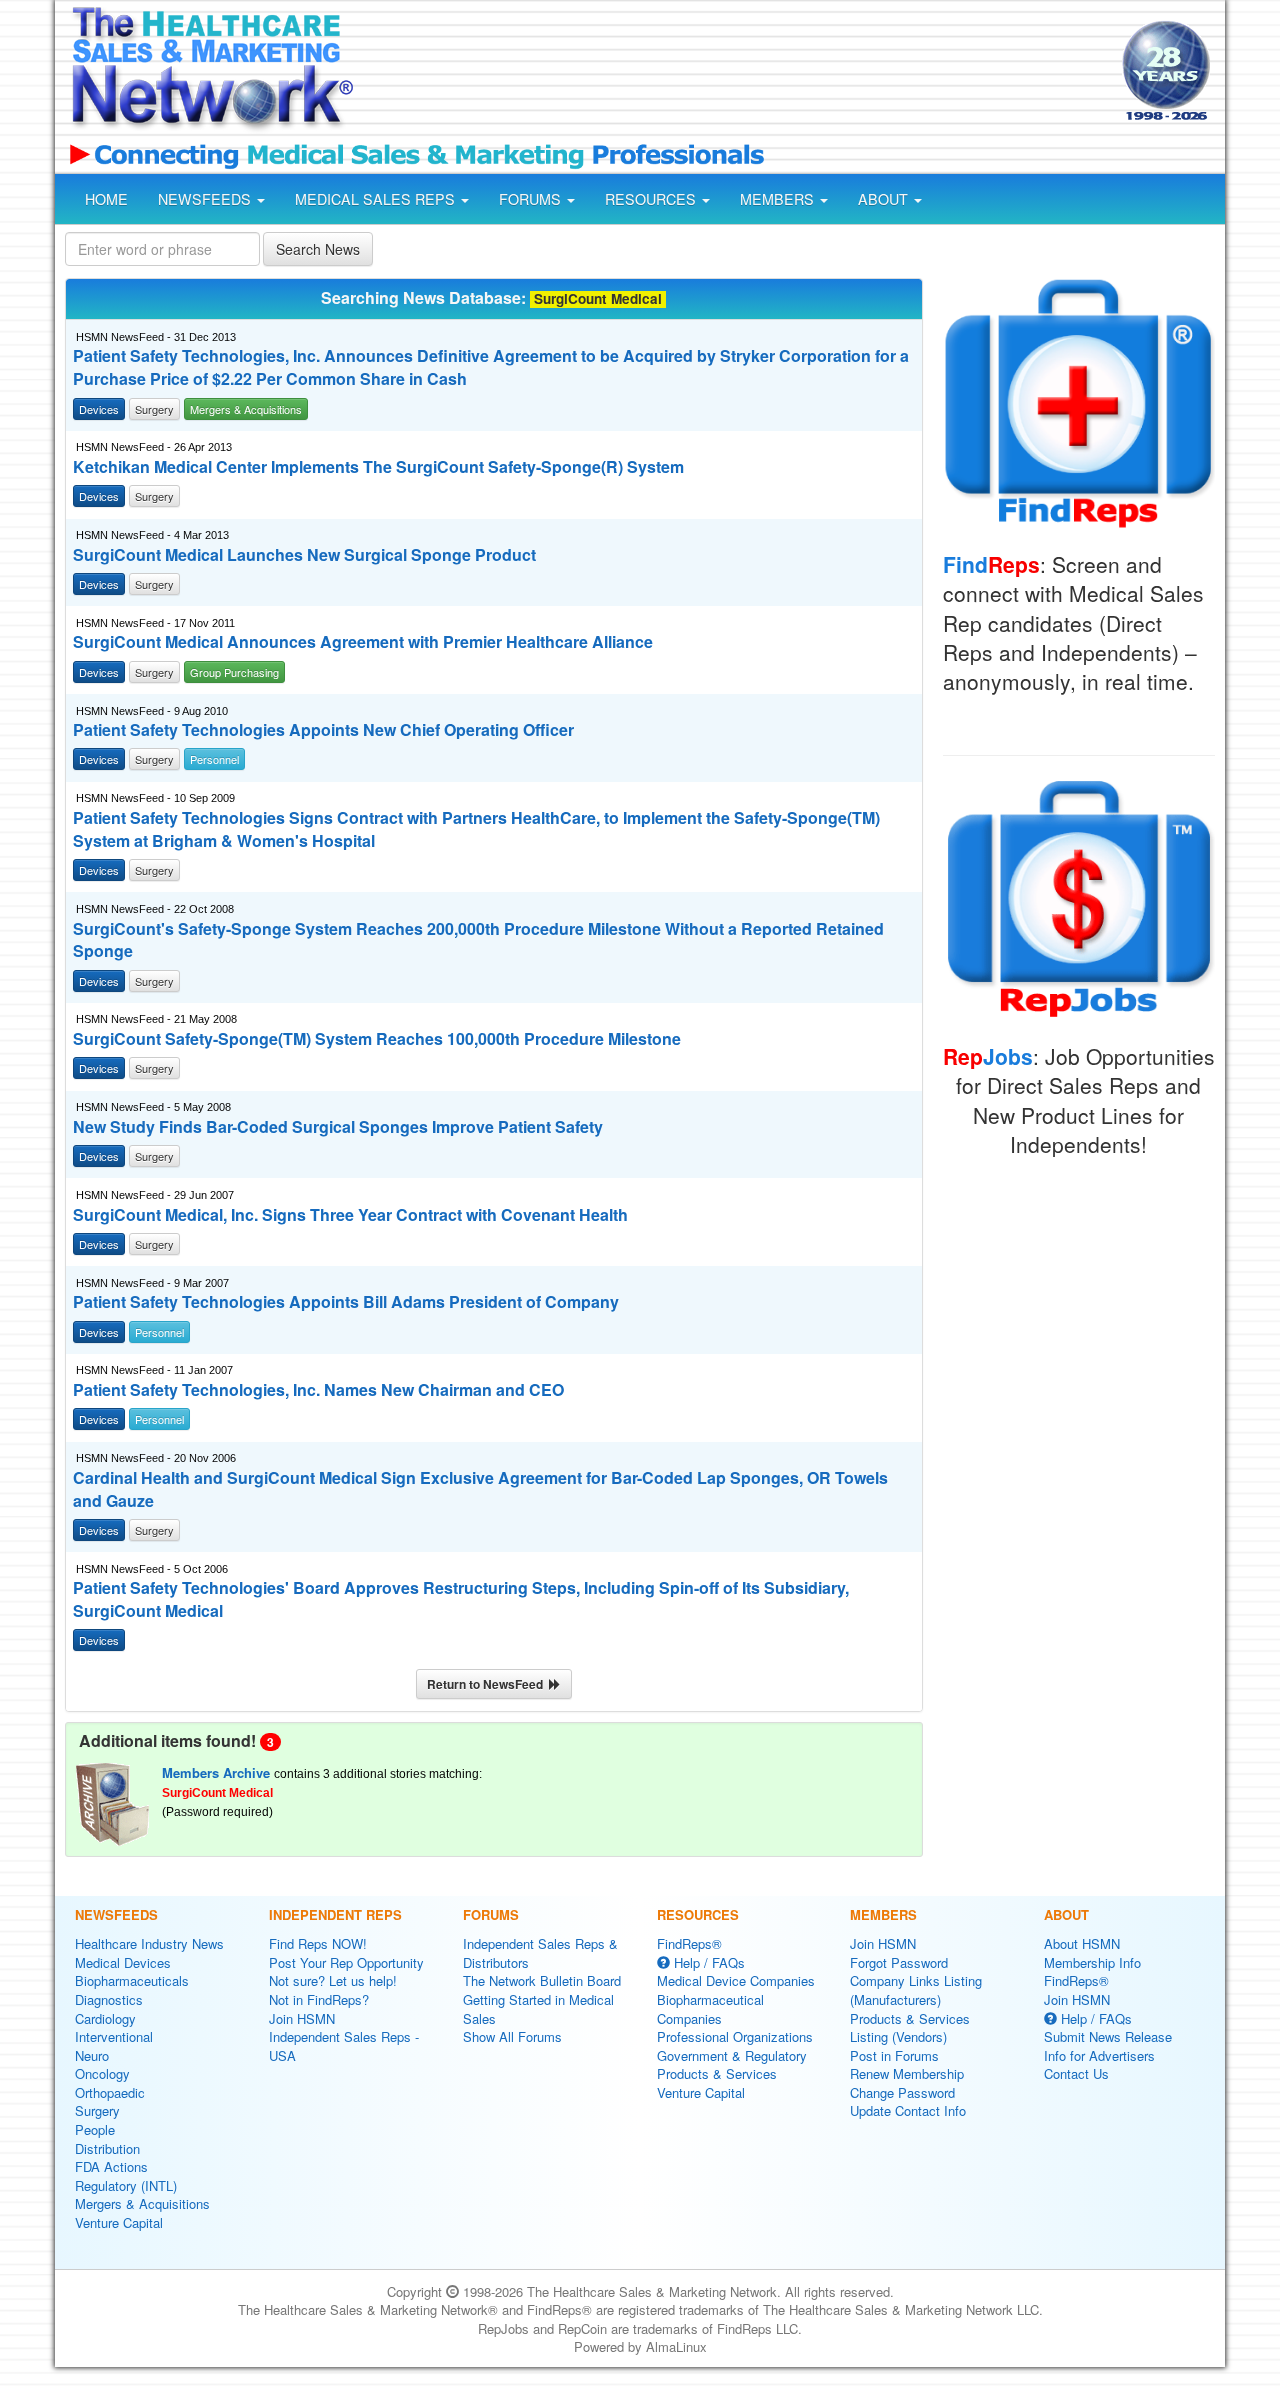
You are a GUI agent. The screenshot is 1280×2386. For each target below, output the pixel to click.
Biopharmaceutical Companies (710, 2009)
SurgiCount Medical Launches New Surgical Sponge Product (304, 555)
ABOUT (885, 199)
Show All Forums (512, 2036)
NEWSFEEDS (206, 199)
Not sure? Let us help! (333, 1980)
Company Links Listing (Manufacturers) (916, 1990)
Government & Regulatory (732, 2055)
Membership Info (1092, 1962)
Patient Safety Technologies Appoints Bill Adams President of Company (346, 1302)
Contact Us (1076, 2073)
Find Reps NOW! (318, 1943)
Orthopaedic (110, 2092)
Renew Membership (907, 2073)
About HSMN (1082, 1943)
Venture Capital (119, 2222)
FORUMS (532, 199)
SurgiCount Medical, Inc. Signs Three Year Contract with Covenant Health (350, 1215)
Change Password (902, 2092)
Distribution (107, 2148)
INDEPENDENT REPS (335, 1914)
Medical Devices (123, 1962)
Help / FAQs (707, 1962)
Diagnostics (109, 1999)
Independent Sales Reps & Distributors (540, 1953)
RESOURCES (652, 199)
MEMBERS (779, 199)
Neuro (92, 2055)
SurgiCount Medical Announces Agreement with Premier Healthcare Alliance (363, 642)
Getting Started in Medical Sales (538, 2009)
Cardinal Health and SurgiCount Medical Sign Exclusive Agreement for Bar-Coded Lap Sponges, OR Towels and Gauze (480, 1489)
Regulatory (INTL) (126, 2185)
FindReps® (689, 1943)
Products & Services (717, 2073)
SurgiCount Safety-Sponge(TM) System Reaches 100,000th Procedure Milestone (377, 1039)
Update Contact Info (908, 2110)
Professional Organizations (735, 2036)
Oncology (102, 2073)
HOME (106, 199)
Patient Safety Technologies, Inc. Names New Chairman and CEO (318, 1390)
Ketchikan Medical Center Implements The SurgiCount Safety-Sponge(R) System (378, 467)
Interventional (114, 2036)
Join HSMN (302, 2018)
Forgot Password (899, 1962)
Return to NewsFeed (488, 1684)
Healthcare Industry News (149, 1943)
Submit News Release (1108, 2036)
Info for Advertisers (1099, 2055)
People (95, 2129)
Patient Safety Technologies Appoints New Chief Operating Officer (323, 730)
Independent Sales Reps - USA (344, 2046)
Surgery (97, 2110)
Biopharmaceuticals (132, 1980)
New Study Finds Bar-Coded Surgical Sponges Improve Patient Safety (338, 1127)
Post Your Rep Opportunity (346, 1962)
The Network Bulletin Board (542, 1980)
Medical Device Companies (736, 1980)
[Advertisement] (736, 73)
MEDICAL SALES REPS (377, 199)
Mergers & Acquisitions (142, 2203)
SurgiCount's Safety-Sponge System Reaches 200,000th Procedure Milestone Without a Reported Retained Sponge (478, 940)
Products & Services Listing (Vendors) (910, 2028)
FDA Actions (111, 2166)
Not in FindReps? (319, 1999)
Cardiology (105, 2018)
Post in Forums (894, 2055)
